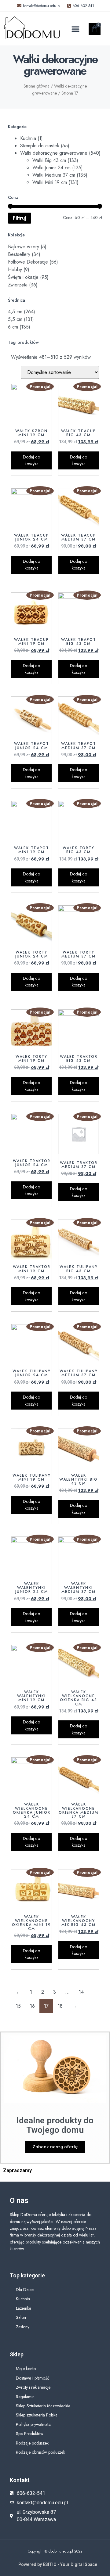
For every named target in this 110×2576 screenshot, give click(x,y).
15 (18, 2006)
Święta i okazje (23, 277)
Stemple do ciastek (40, 146)
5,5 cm (15, 319)
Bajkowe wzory (24, 247)
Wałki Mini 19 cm (50, 182)
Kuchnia (28, 138)
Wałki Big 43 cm (49, 160)
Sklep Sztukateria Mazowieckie (43, 2406)
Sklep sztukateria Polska (37, 2415)
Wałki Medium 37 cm (54, 175)
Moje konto (26, 2369)
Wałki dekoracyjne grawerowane (54, 153)
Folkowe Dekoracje (28, 262)
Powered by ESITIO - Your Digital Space (58, 2564)
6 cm (13, 327)
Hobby (15, 269)
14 (81, 1992)
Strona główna (37, 86)
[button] (75, 29)
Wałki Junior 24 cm (51, 168)
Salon (21, 2317)
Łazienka (24, 2308)
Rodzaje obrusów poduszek (40, 2452)
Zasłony (23, 2327)
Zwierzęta (18, 285)
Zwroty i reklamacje (33, 2387)
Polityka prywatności (34, 2424)
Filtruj (20, 218)
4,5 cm (15, 312)
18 (60, 2006)
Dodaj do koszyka (31, 460)
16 (32, 2006)
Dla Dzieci (25, 2290)
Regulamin (25, 2397)
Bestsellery (19, 254)
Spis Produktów (30, 2434)
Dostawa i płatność (33, 2378)
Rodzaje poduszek (32, 2443)
